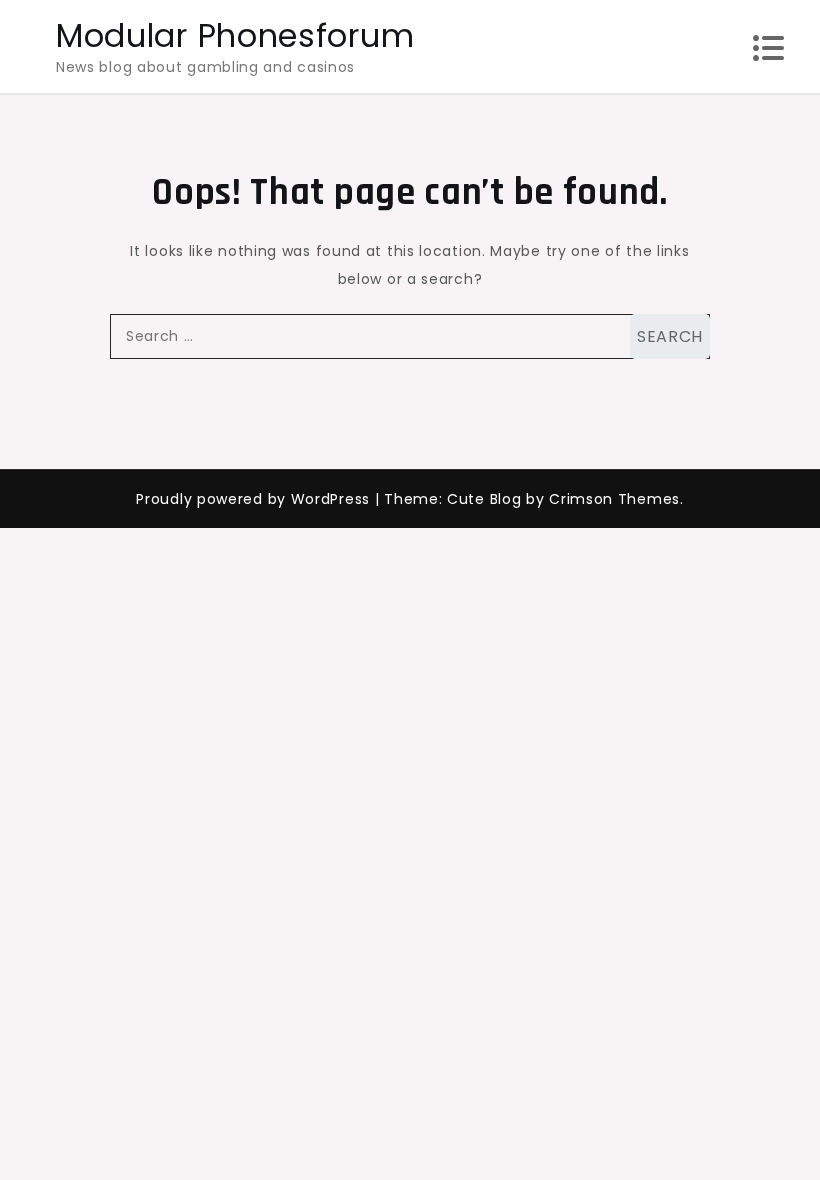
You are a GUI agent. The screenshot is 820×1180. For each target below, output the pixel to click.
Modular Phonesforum (235, 35)
